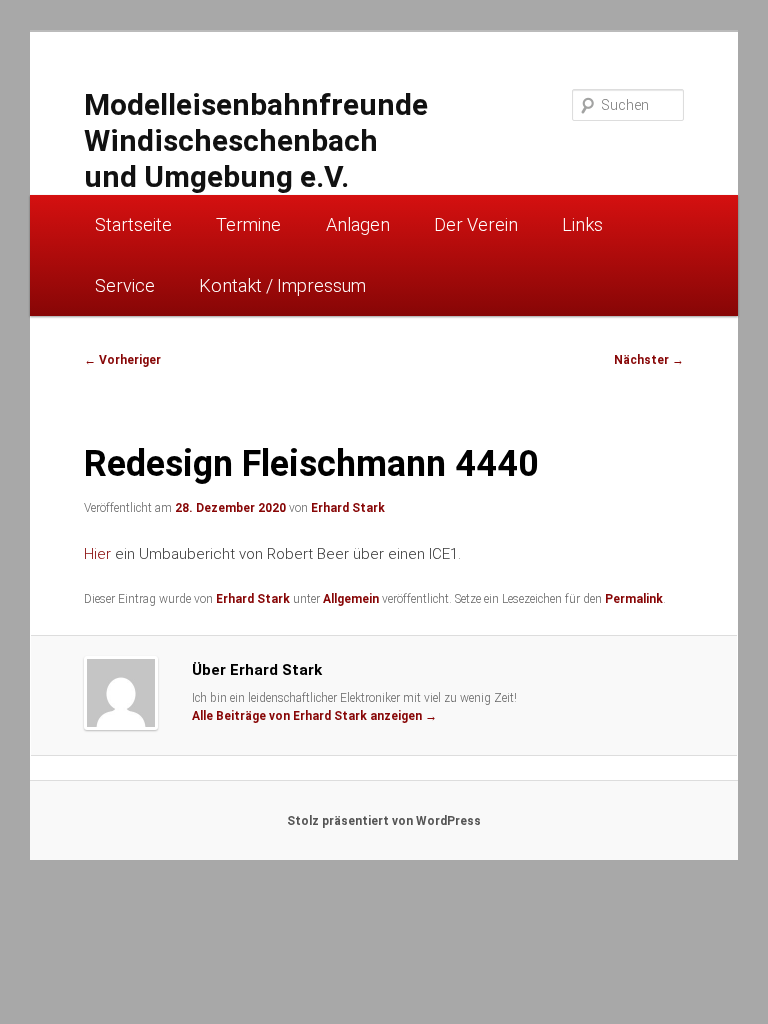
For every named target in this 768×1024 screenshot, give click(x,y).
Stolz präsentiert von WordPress (384, 821)
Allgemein (351, 599)
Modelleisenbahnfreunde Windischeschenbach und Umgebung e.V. (256, 140)
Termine (248, 224)
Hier (97, 554)
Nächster (649, 360)
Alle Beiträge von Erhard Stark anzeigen (314, 716)
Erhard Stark (348, 508)
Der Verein (476, 224)
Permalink (634, 599)
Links (582, 224)
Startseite (133, 224)
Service (125, 285)
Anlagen (358, 224)
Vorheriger (122, 360)
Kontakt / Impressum (282, 285)
